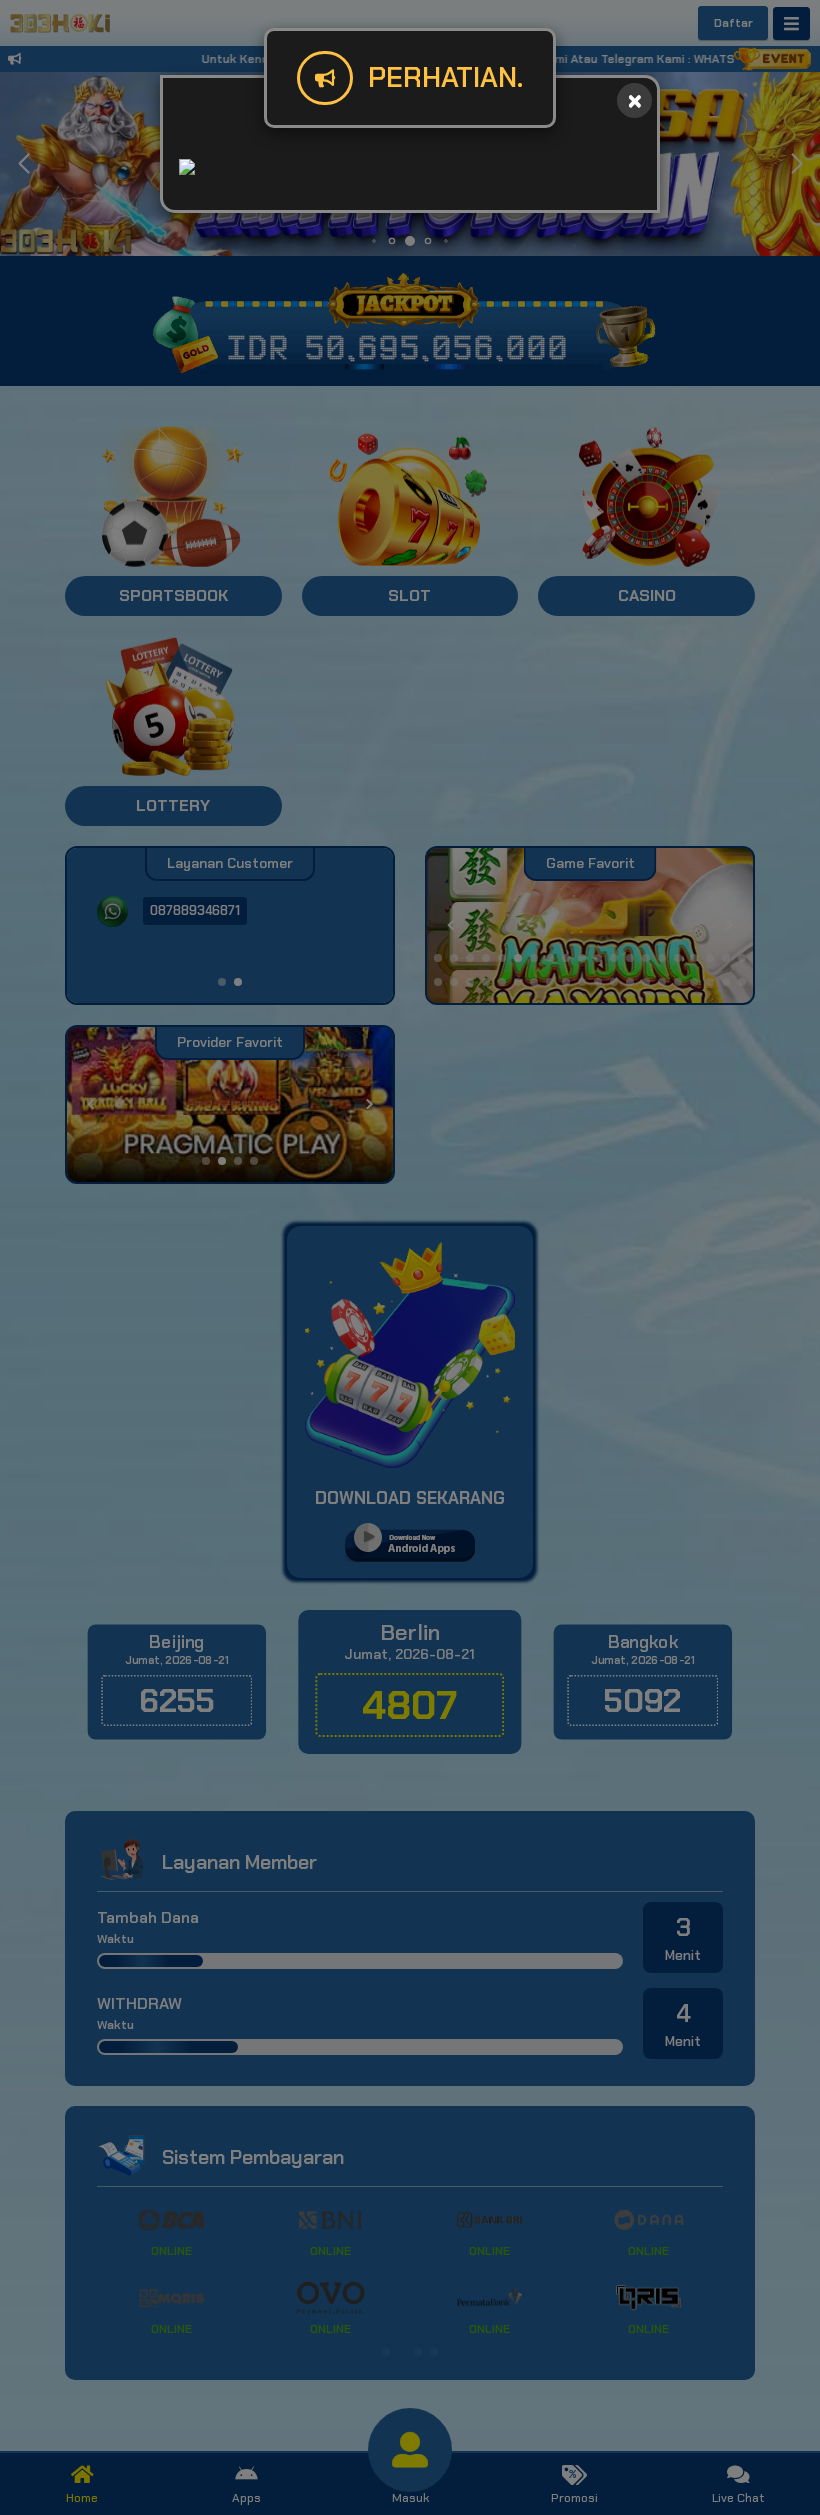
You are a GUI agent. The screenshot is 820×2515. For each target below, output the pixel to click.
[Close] (634, 100)
